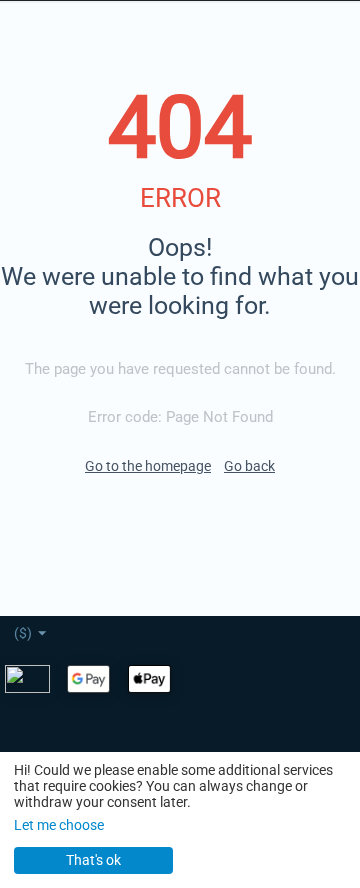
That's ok (93, 860)
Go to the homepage (148, 466)
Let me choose (59, 825)
